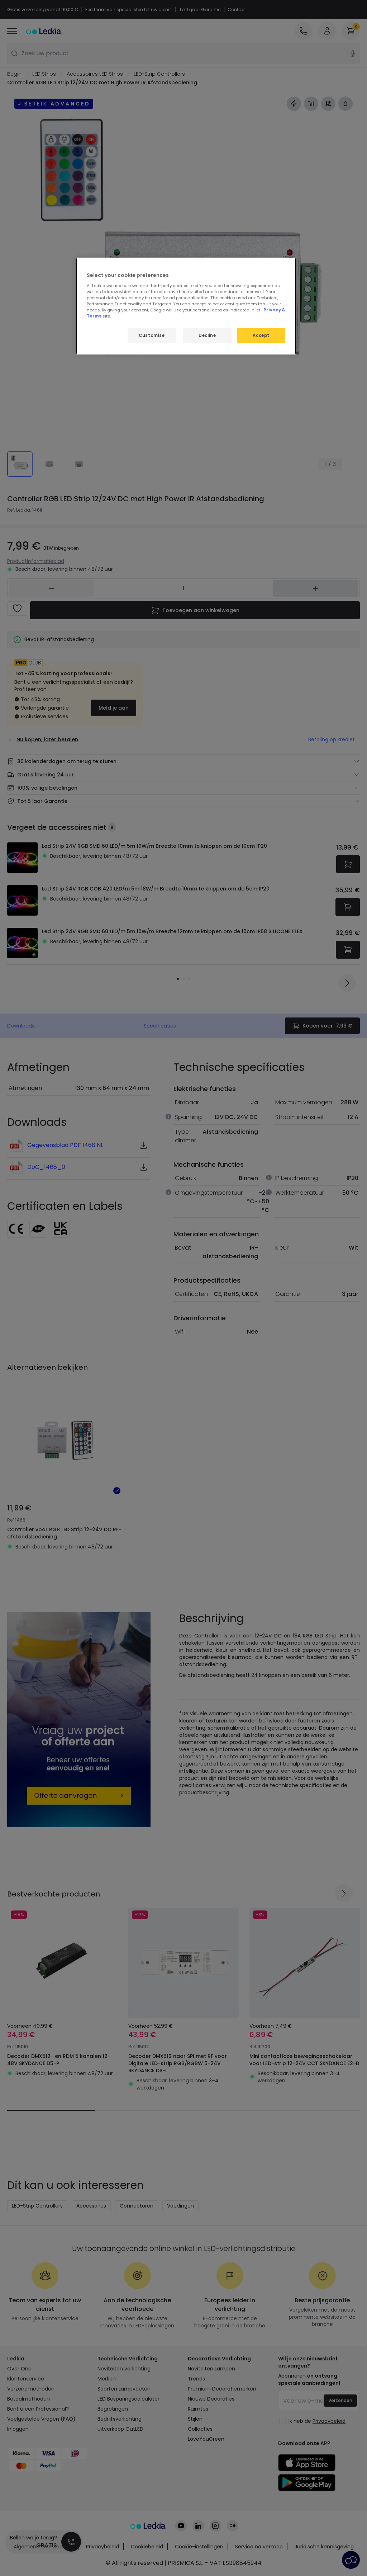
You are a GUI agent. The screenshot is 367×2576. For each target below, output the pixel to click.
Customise (152, 335)
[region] (186, 306)
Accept (261, 335)
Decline (207, 335)
